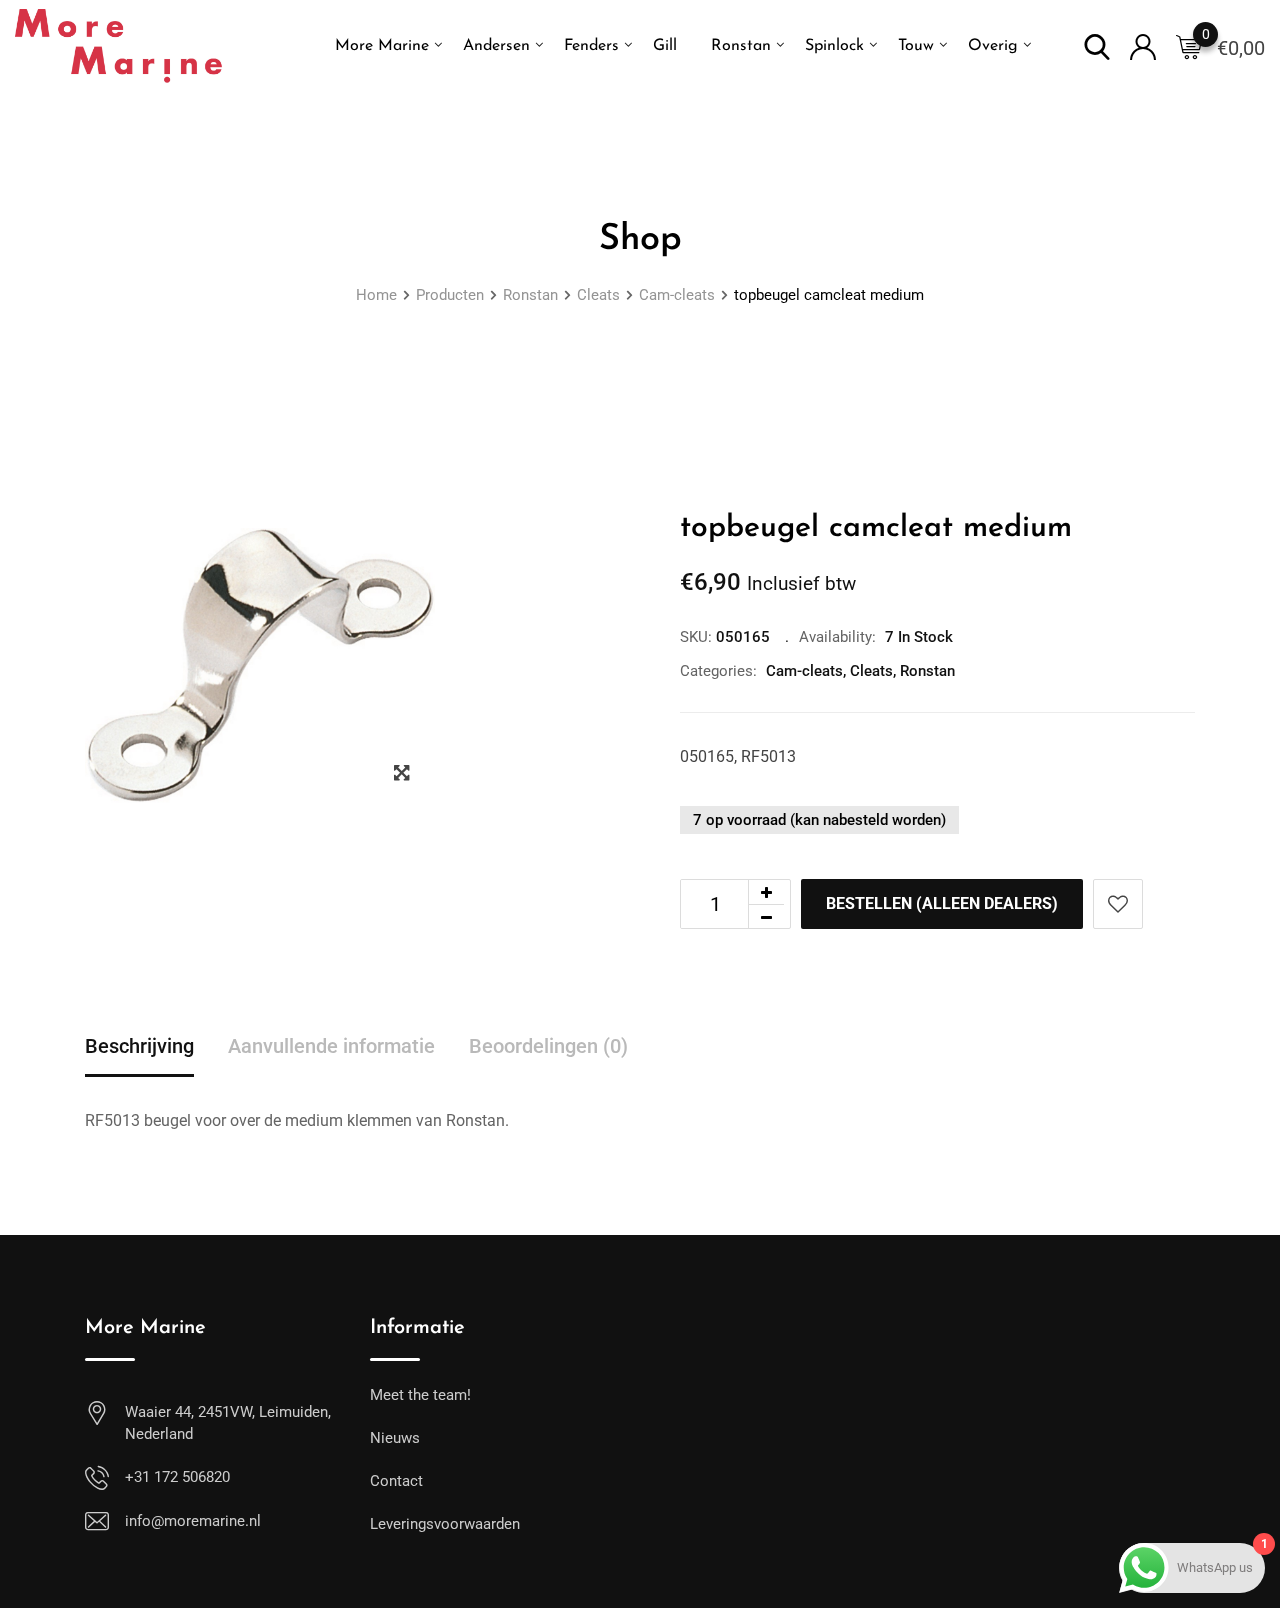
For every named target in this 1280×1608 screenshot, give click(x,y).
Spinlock (834, 46)
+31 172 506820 (177, 1477)
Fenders (591, 46)
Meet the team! (420, 1395)
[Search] (1097, 45)
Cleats (871, 671)
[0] (1189, 46)
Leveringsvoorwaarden (445, 1524)
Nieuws (395, 1438)
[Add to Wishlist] (1118, 904)
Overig (993, 46)
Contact (396, 1481)
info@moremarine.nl (193, 1521)
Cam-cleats (804, 671)
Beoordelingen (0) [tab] (548, 1046)
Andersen (496, 46)
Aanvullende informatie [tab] (331, 1046)
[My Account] (1143, 45)
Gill (665, 46)
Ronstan (741, 46)
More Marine (382, 46)
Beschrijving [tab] (139, 1046)
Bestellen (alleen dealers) (942, 903)
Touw (916, 46)
